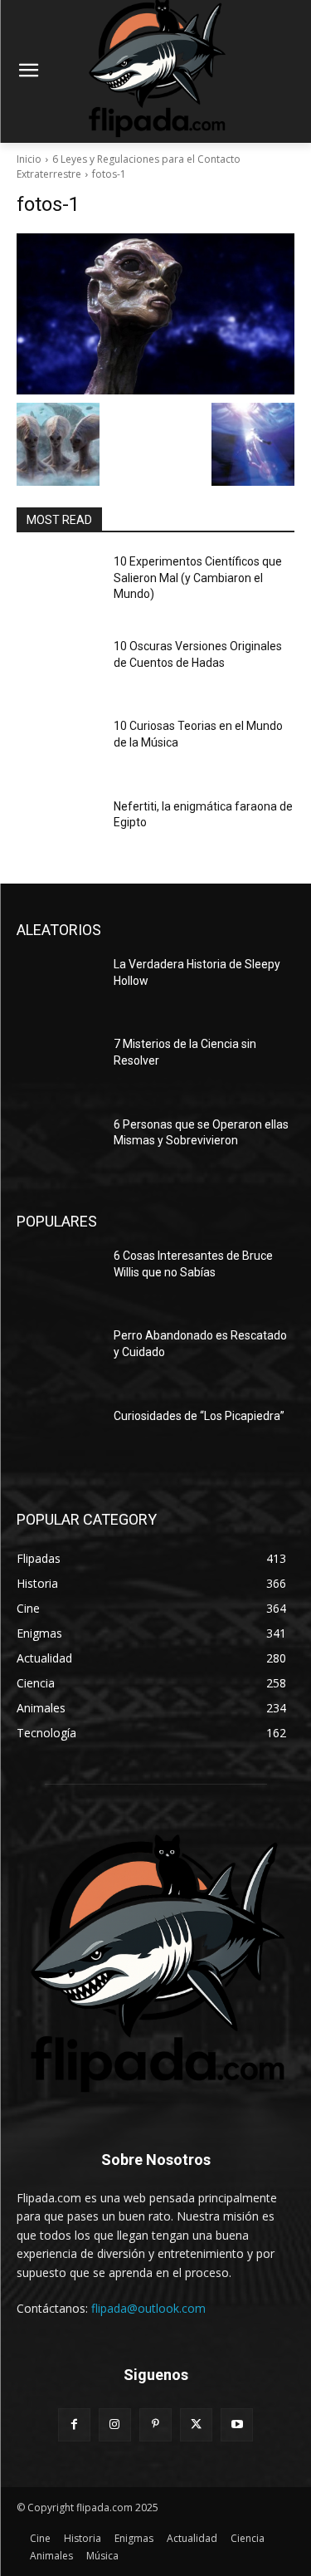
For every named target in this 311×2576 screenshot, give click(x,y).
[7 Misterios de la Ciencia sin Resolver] (58, 1065)
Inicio (29, 159)
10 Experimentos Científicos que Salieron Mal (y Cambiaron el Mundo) (198, 578)
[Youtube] (237, 2424)
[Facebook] (74, 2424)
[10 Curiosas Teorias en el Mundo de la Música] (58, 747)
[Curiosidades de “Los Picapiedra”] (58, 1437)
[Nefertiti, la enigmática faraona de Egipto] (58, 828)
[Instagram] (115, 2424)
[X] (196, 2424)
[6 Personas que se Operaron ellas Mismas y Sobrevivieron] (58, 1146)
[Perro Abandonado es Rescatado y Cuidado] (58, 1357)
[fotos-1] (155, 314)
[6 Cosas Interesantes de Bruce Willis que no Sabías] (58, 1277)
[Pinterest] (155, 2424)
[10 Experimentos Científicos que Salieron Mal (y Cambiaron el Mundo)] (58, 583)
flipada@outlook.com (148, 2308)
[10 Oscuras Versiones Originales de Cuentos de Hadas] (58, 668)
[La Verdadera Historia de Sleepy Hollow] (58, 986)
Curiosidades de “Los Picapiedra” (199, 1416)
